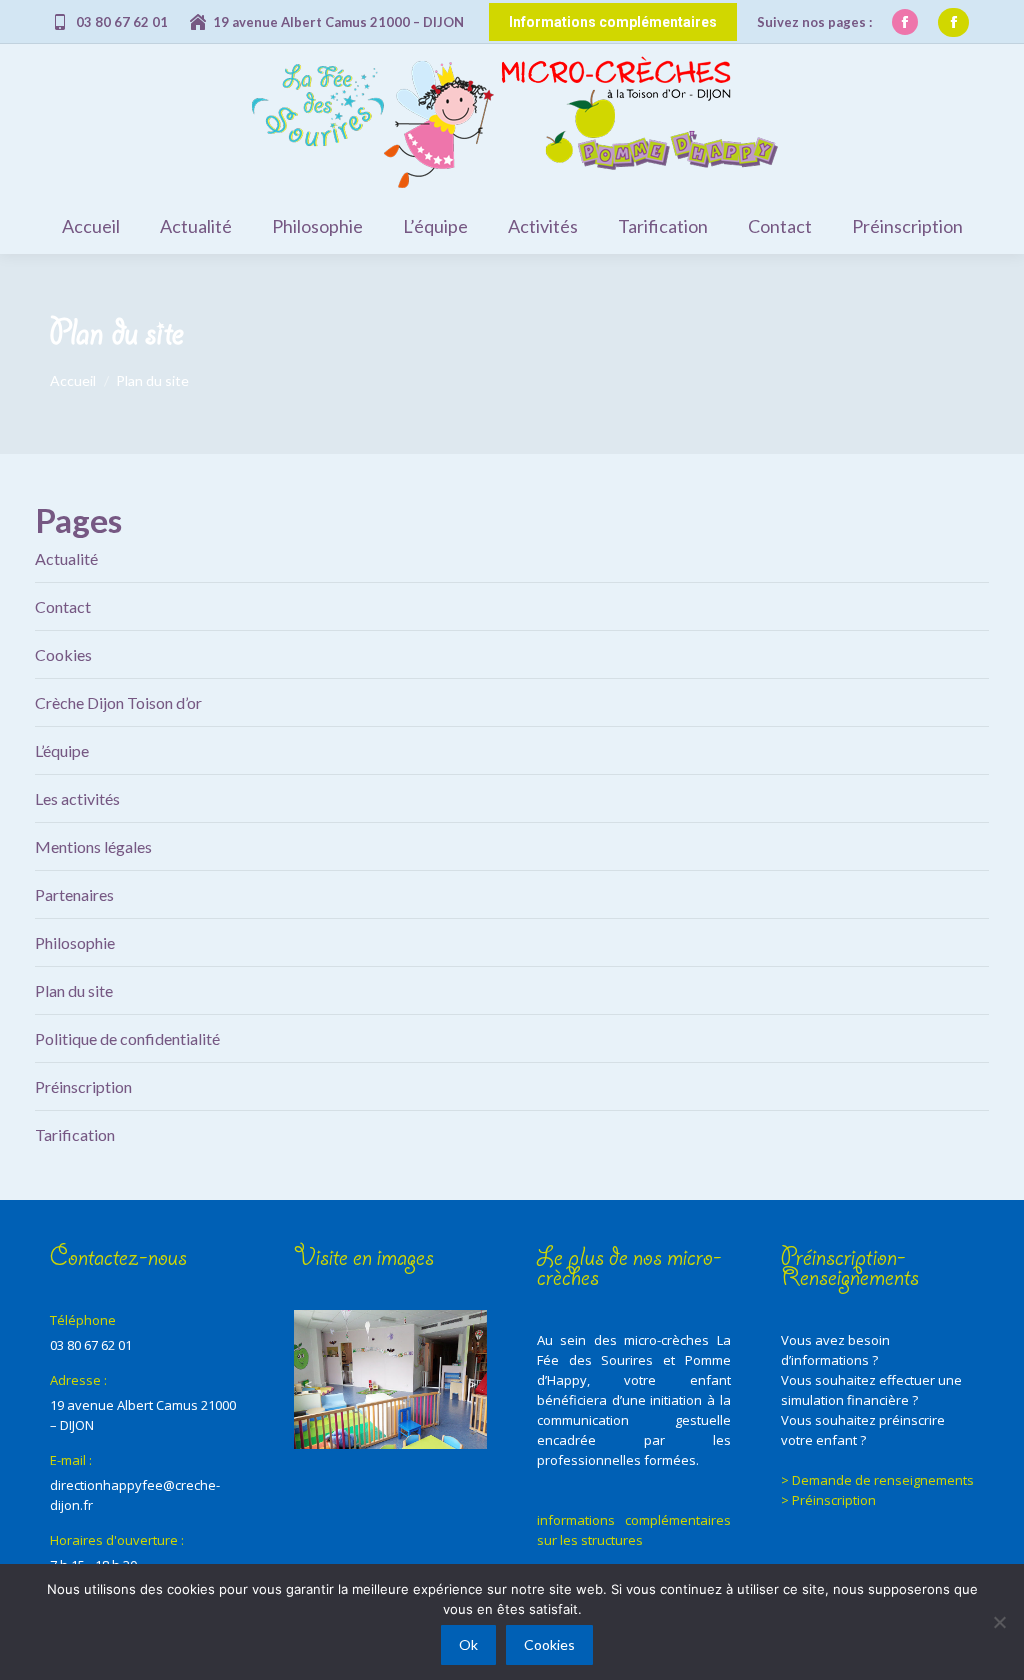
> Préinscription (828, 1500)
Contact (63, 606)
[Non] (999, 1622)
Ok (468, 1644)
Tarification (75, 1134)
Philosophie (75, 942)
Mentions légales (93, 846)
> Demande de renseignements (877, 1480)
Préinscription (83, 1086)
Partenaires (74, 894)
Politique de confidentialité (127, 1038)
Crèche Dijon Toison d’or (118, 702)
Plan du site (74, 990)
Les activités (77, 798)
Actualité (66, 558)
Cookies (63, 654)
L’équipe (62, 750)
